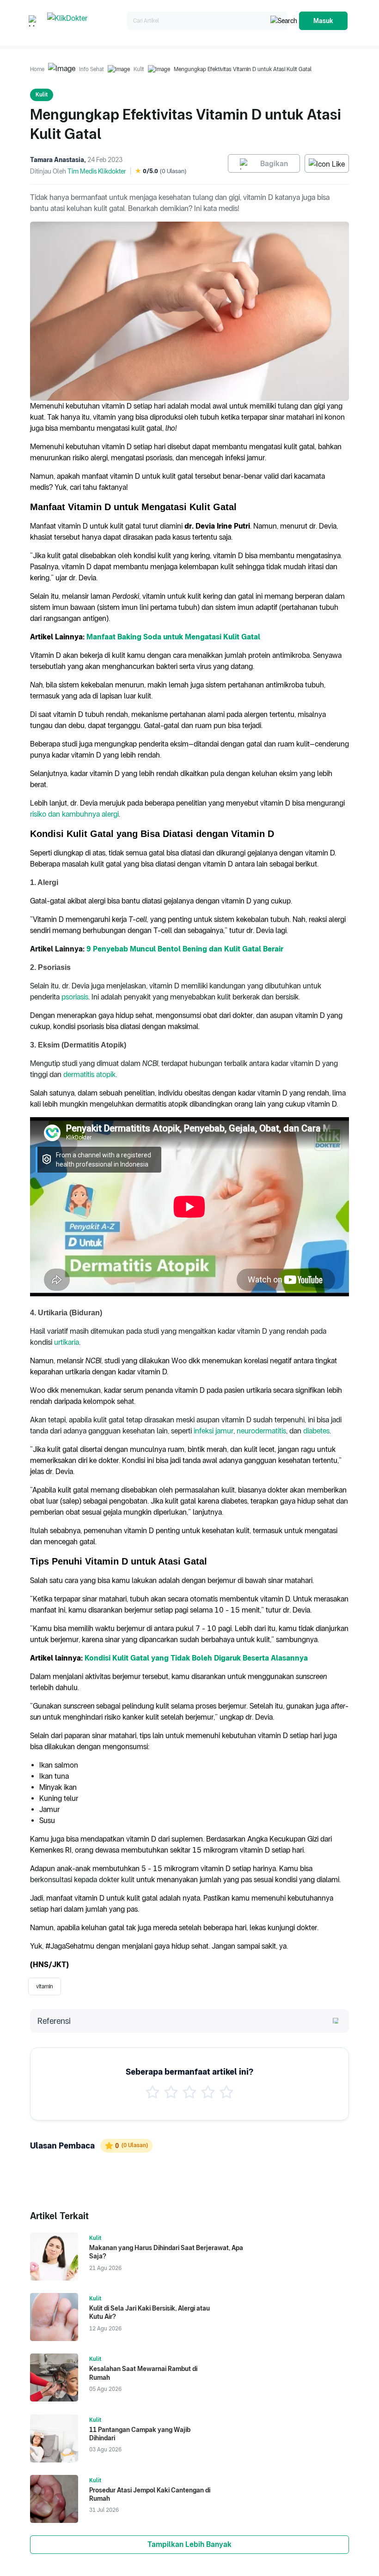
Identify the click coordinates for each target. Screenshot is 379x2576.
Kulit (139, 69)
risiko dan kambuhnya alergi (74, 814)
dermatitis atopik (89, 1074)
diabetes (316, 1431)
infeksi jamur (214, 1431)
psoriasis (75, 997)
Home (37, 69)
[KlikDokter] (85, 21)
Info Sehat (92, 69)
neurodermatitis (261, 1431)
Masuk (323, 21)
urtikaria (67, 1342)
